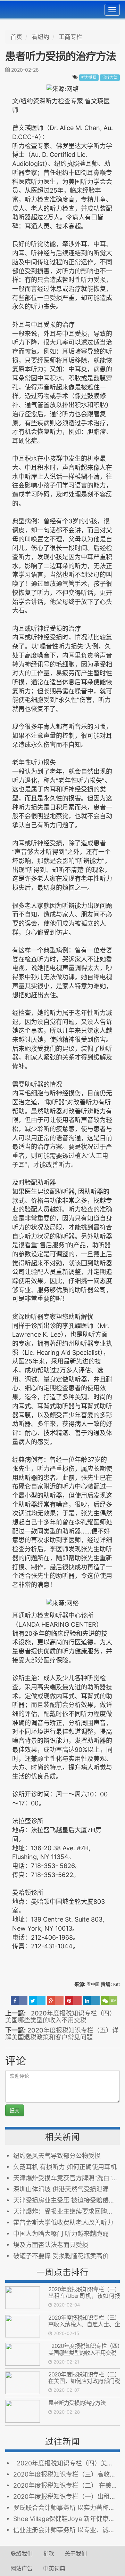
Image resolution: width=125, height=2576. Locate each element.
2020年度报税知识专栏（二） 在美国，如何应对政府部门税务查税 (84, 2381)
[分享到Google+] (55, 2001)
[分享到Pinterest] (73, 2001)
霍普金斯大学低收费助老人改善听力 (63, 2223)
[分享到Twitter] (37, 2001)
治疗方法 (110, 77)
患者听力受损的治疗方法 (77, 2403)
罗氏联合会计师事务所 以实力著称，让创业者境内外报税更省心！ (66, 2508)
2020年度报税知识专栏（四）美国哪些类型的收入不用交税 (60, 2017)
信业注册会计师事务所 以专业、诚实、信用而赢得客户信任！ (66, 2530)
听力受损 (89, 77)
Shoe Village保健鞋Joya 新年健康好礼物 (66, 2519)
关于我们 (76, 2553)
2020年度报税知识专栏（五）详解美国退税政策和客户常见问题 (62, 2034)
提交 (15, 2110)
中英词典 (54, 2568)
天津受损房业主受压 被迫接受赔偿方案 (66, 2200)
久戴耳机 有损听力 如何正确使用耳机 (65, 2167)
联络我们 (22, 2553)
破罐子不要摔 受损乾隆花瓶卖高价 (61, 2256)
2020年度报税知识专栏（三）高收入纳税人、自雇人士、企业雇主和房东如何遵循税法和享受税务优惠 (84, 2328)
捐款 (49, 2553)
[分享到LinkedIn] (91, 2001)
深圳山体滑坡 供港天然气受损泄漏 (61, 2189)
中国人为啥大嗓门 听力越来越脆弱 (61, 2234)
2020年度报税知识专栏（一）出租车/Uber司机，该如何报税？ (84, 2296)
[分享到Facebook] (19, 2001)
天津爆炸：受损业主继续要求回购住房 (66, 2211)
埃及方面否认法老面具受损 (51, 2245)
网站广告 (22, 2568)
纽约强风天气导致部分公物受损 (57, 2156)
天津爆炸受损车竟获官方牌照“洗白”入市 (66, 2178)
